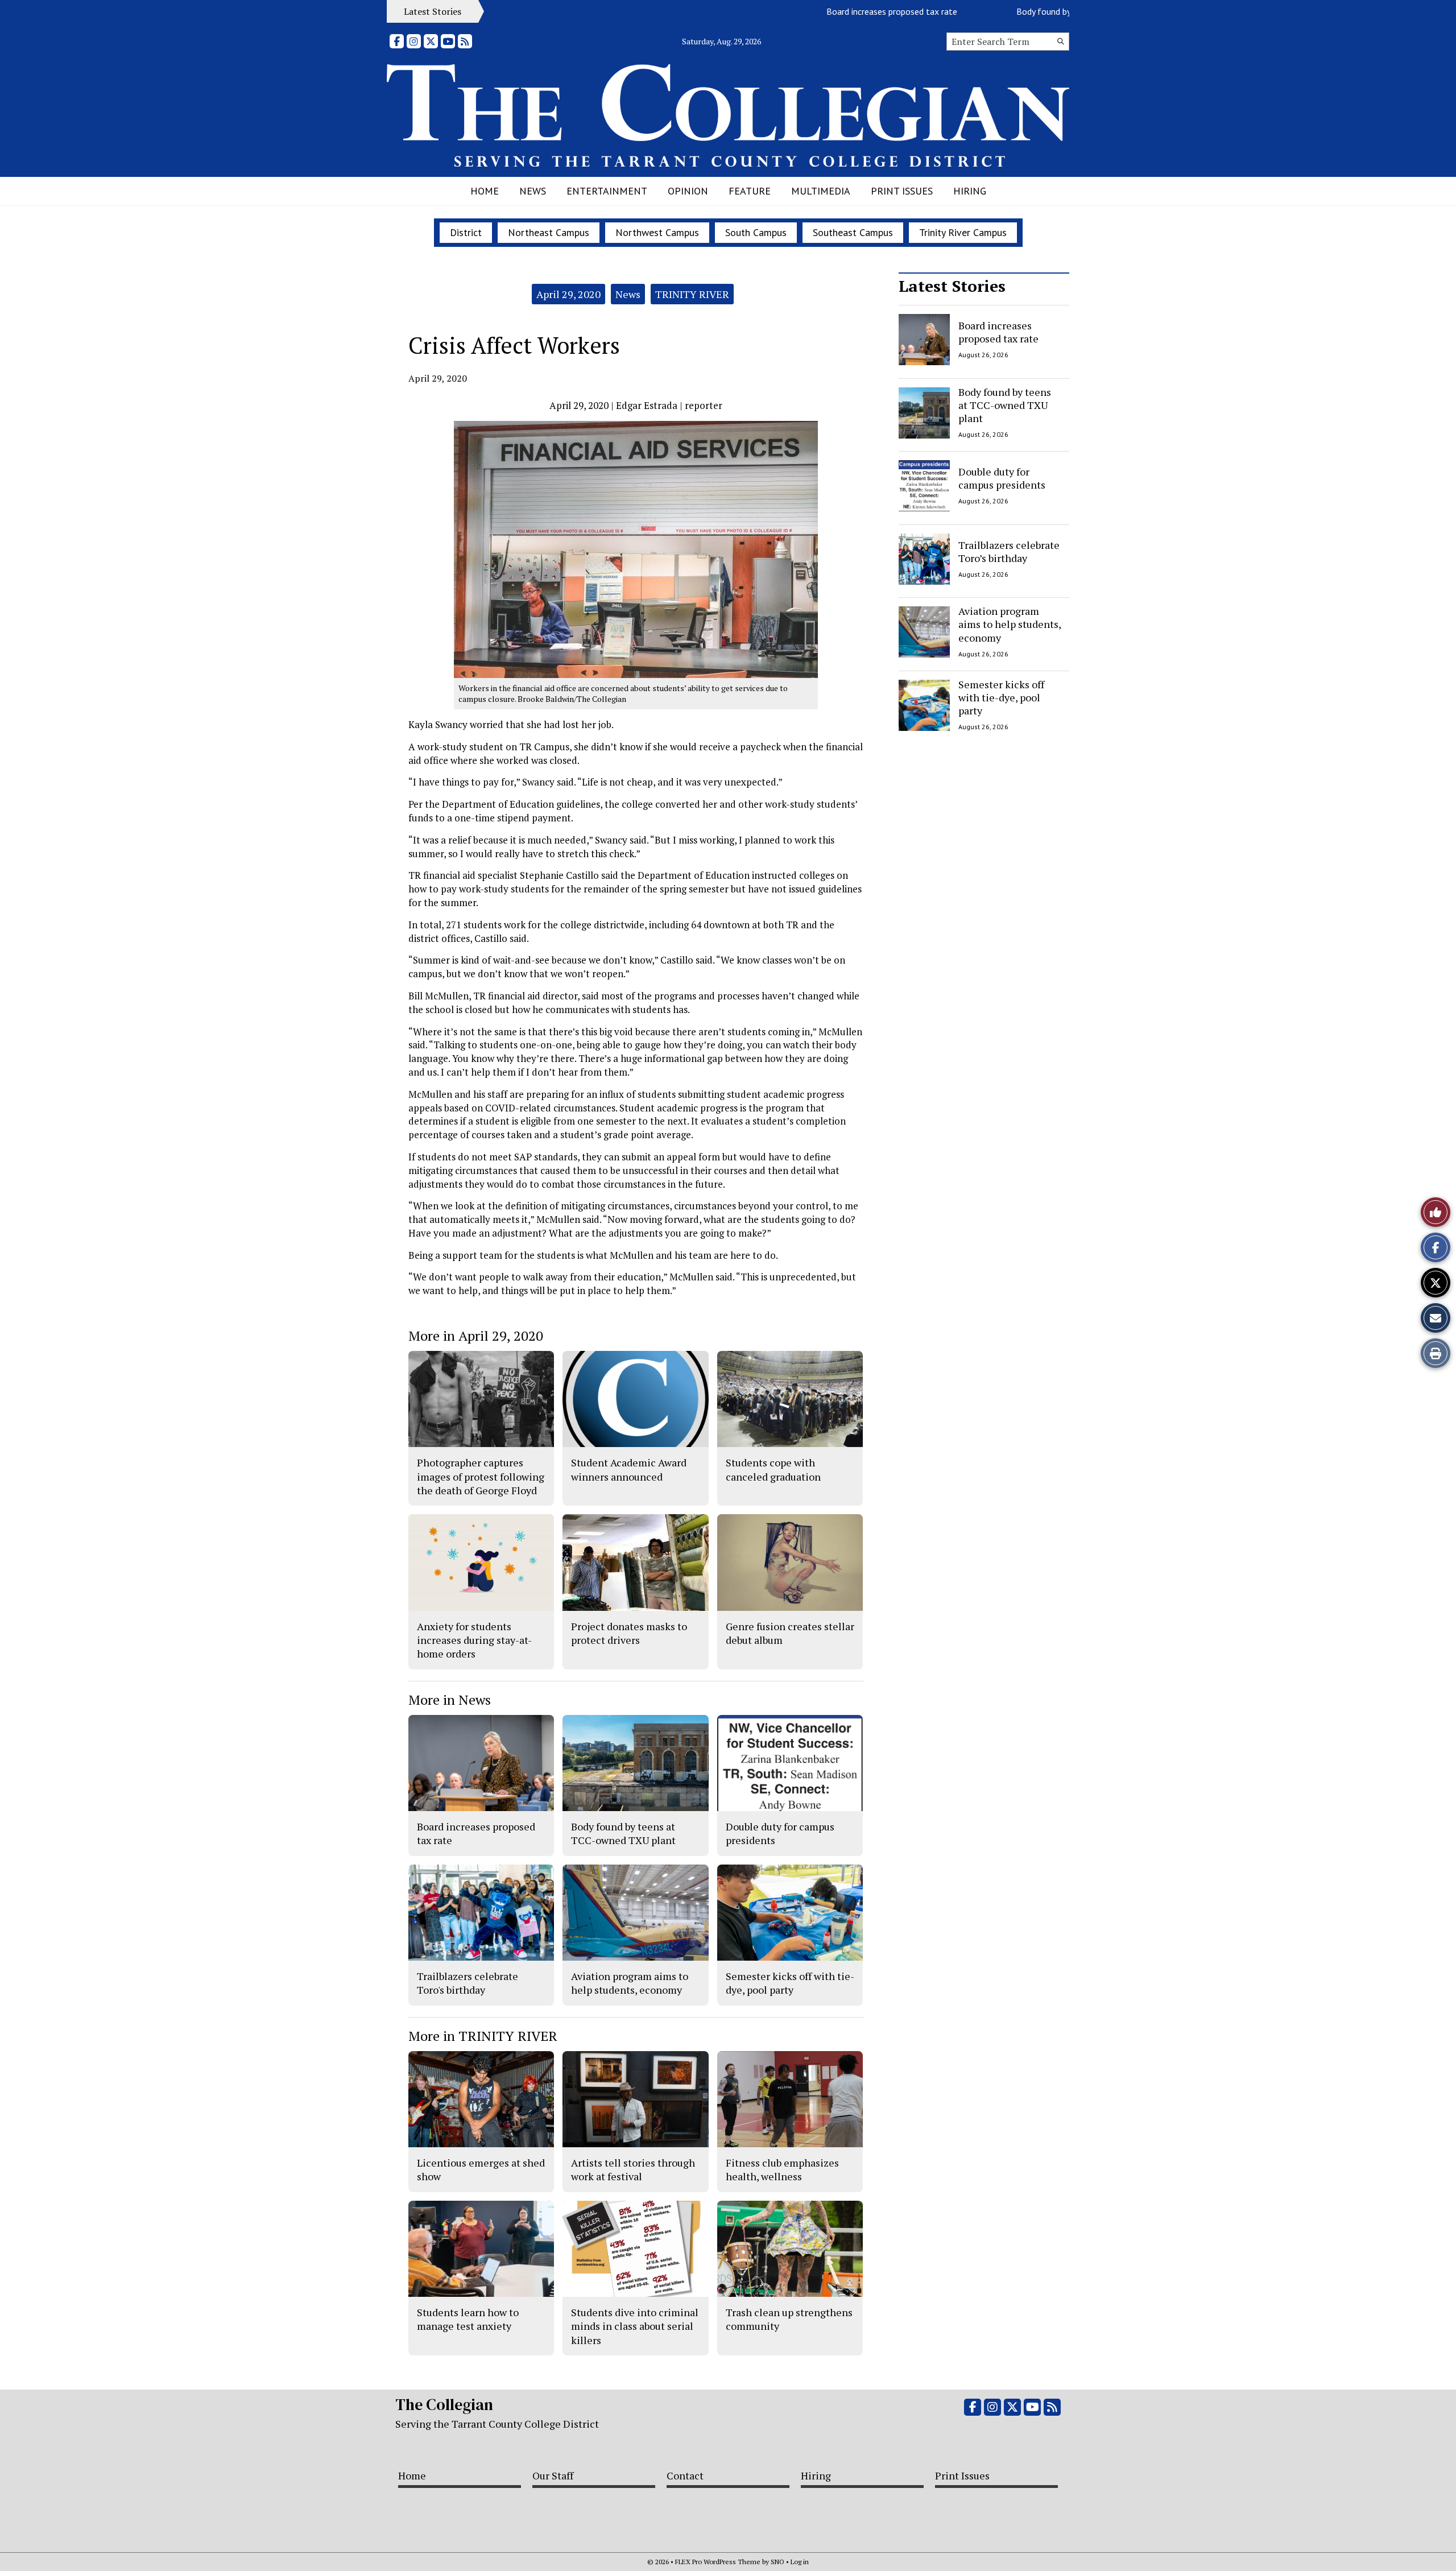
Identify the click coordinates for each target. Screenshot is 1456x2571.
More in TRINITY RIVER (483, 2036)
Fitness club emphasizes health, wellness (782, 2169)
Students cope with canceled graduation (773, 1469)
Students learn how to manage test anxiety (468, 2319)
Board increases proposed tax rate (826, 11)
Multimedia (821, 191)
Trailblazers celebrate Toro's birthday (468, 1983)
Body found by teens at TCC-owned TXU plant (1039, 11)
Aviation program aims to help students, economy (1010, 624)
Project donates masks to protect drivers (629, 1633)
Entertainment (607, 191)
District (466, 232)
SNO (777, 2562)
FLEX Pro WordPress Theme (718, 2562)
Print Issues (902, 191)
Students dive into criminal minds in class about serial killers (635, 2326)
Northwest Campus (657, 232)
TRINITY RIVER (692, 294)
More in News (450, 1700)
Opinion (688, 191)
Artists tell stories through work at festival (633, 2169)
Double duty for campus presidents (1002, 478)
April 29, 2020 (568, 294)
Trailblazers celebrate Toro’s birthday (1009, 551)
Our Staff (553, 2475)
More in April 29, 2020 (476, 1336)
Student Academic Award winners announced (629, 1469)
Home (485, 191)
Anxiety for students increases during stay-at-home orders (474, 1640)
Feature (750, 191)
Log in (800, 2562)
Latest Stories (952, 286)
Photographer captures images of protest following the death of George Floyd (481, 1476)
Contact (685, 2475)
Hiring (970, 191)
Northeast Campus (549, 232)
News (533, 191)
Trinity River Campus (963, 232)
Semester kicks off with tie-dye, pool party (1001, 698)
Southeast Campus (853, 232)
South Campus (756, 232)
